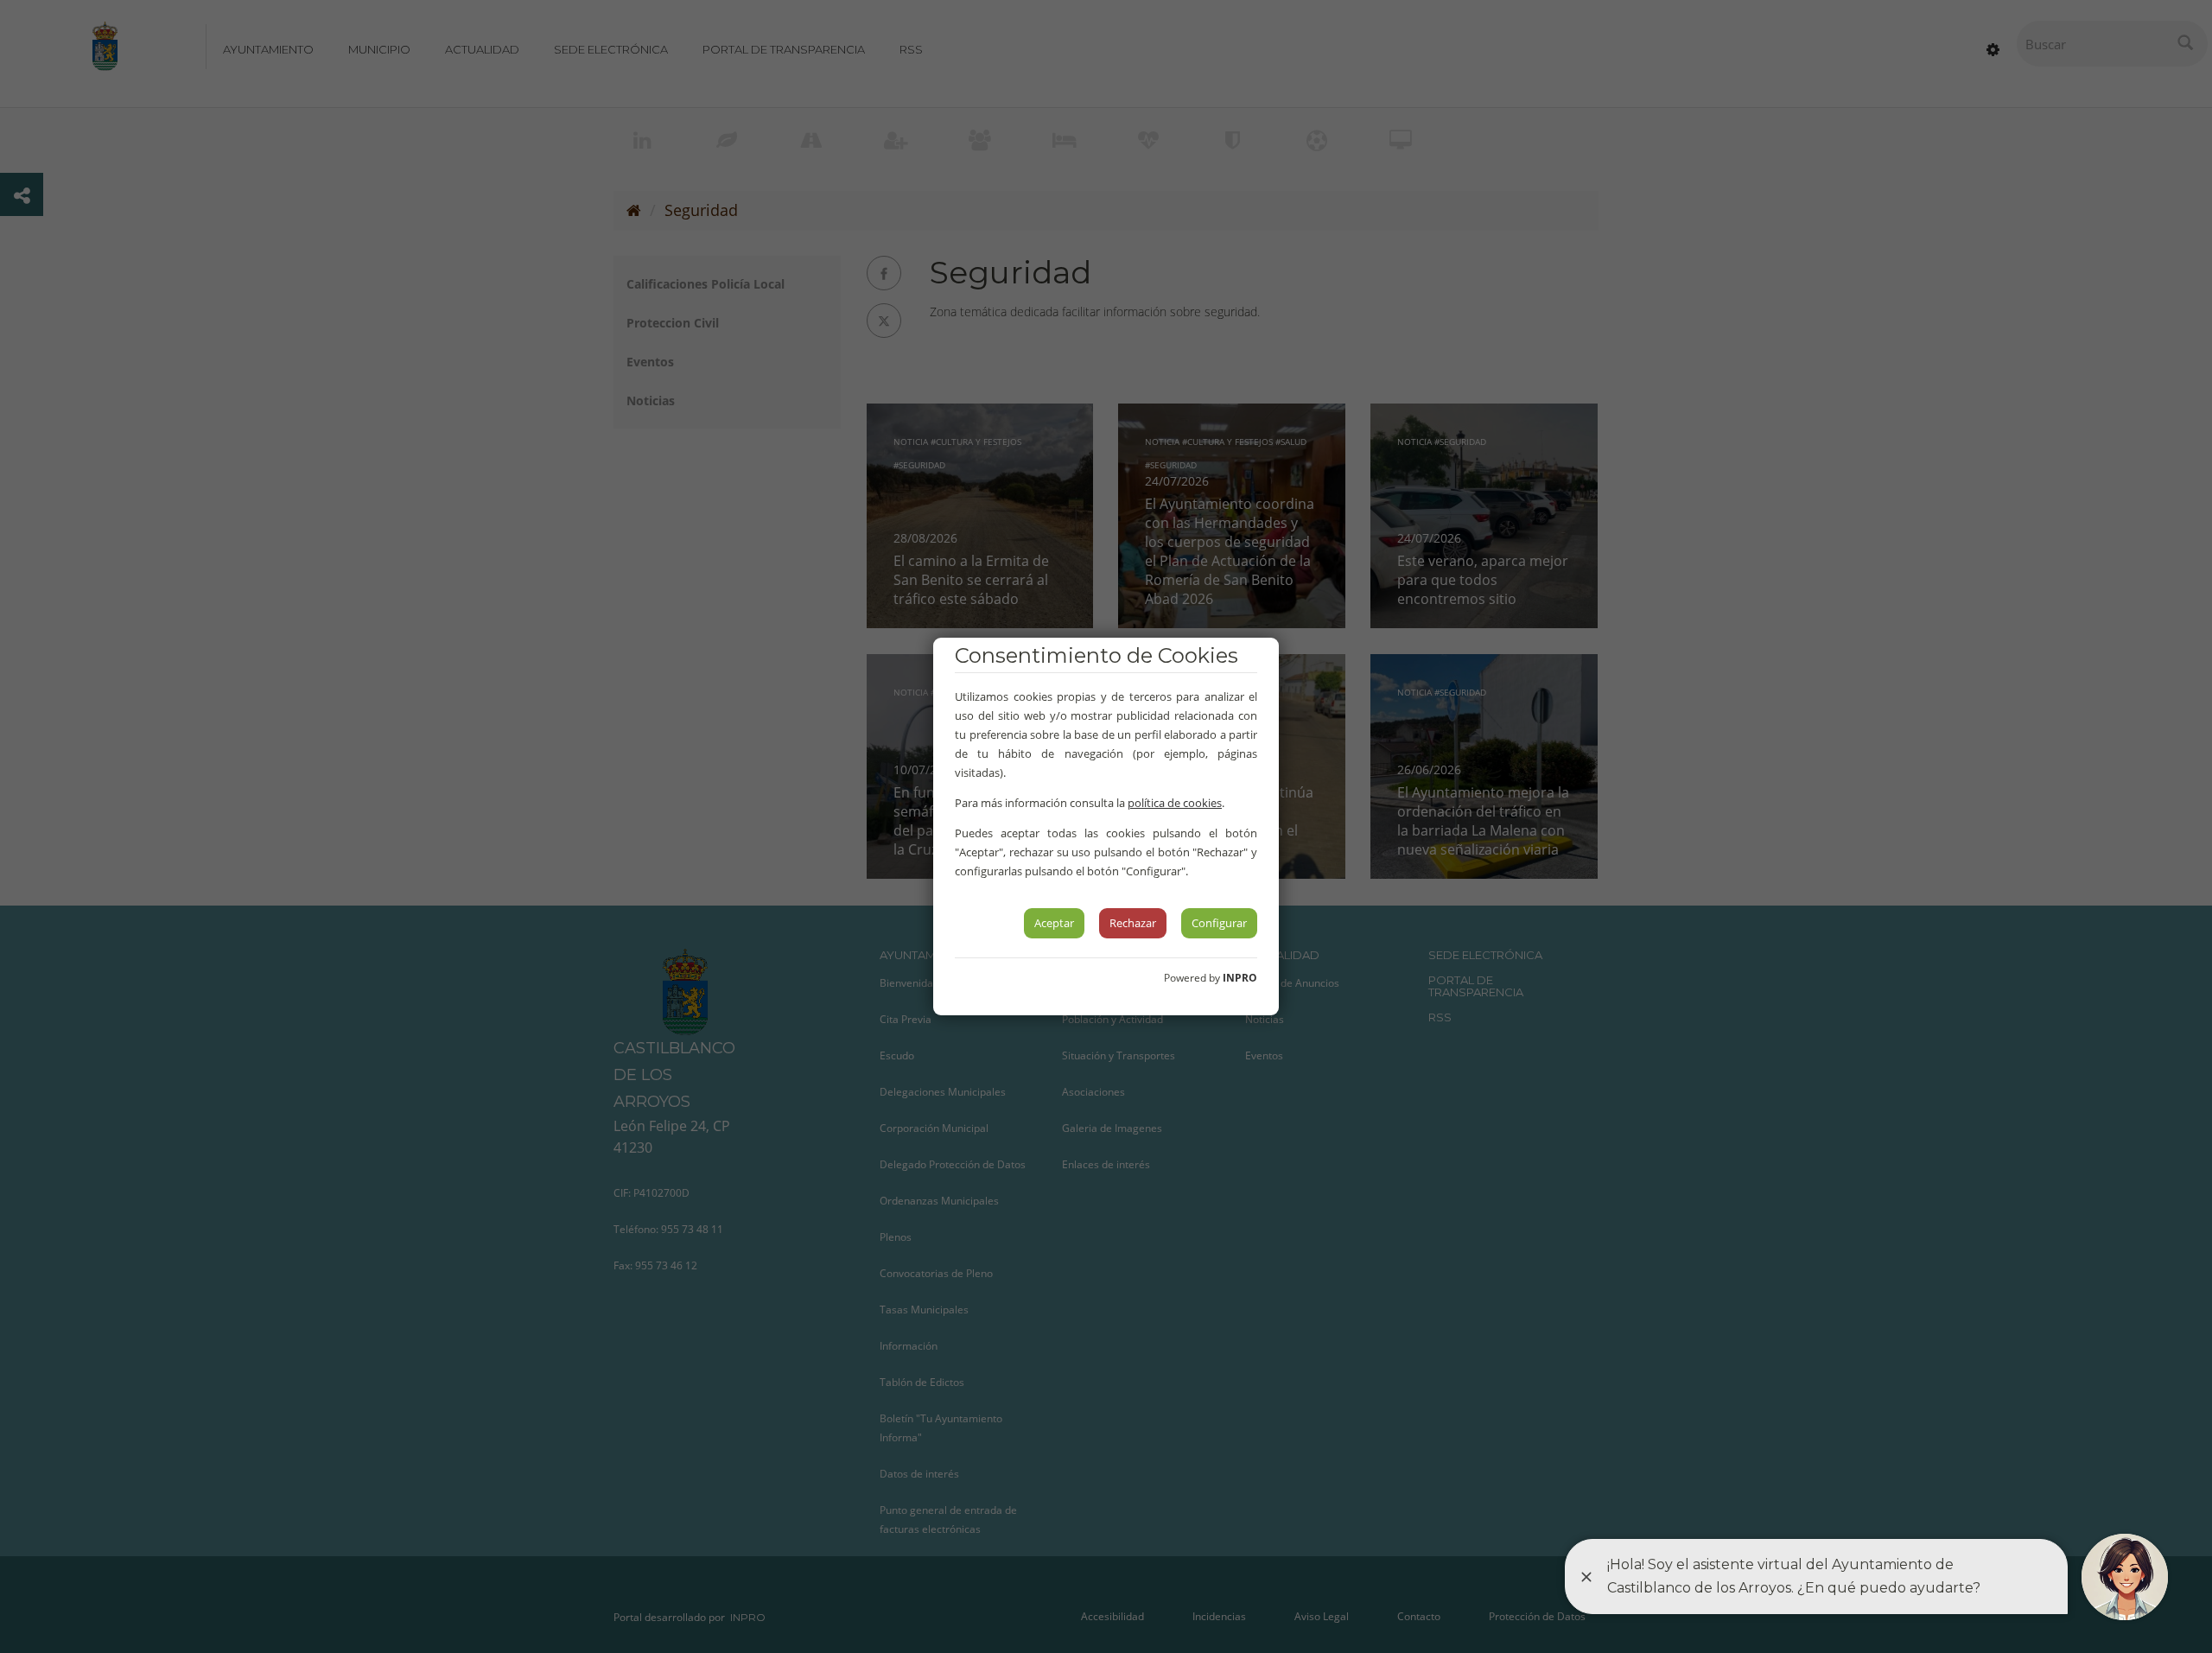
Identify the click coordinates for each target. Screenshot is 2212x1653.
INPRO (1240, 978)
